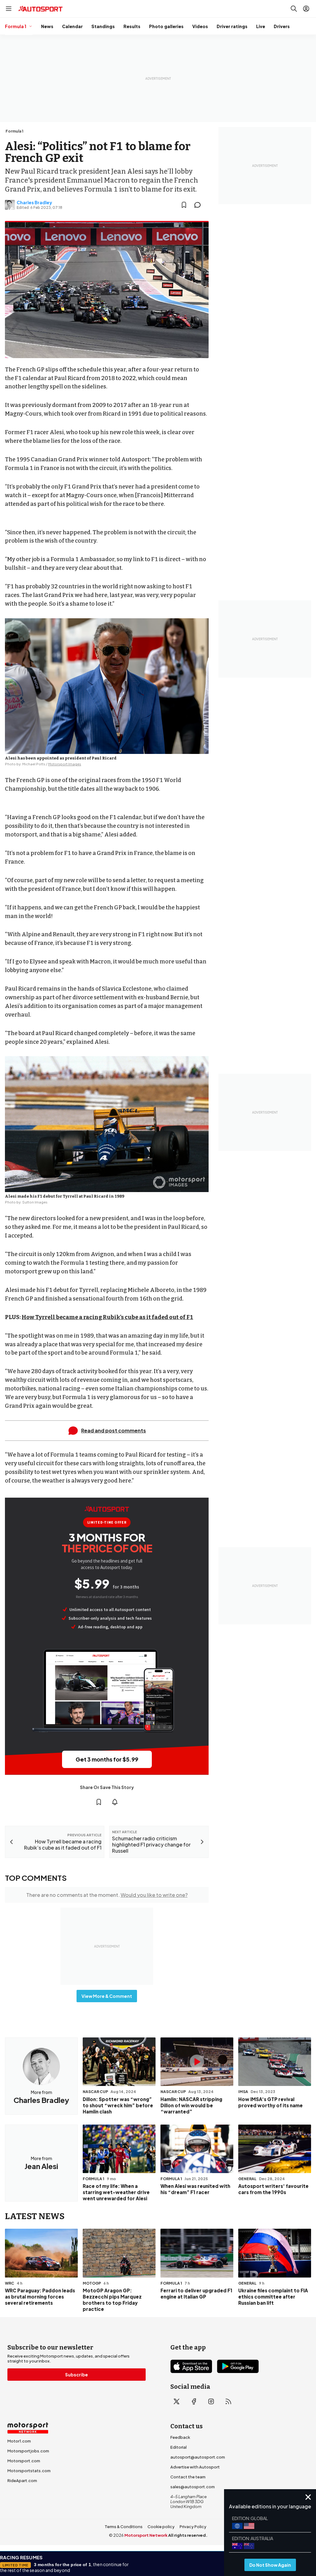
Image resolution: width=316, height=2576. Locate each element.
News (47, 26)
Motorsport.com (24, 2461)
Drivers (282, 26)
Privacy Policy (193, 2527)
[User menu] (306, 9)
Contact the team (188, 2477)
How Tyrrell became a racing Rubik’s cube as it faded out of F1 (107, 1317)
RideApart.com (22, 2481)
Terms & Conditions (124, 2527)
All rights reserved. (188, 2535)
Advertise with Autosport (195, 2467)
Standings (103, 26)
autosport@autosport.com (198, 2457)
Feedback (180, 2437)
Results (132, 26)
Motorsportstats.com (29, 2471)
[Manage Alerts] (115, 1802)
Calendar (72, 26)
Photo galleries (166, 26)
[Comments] (199, 205)
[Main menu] (9, 9)
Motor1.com (19, 2441)
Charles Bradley (34, 202)
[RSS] (228, 2401)
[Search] (294, 9)
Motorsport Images (65, 764)
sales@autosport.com (193, 2487)
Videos (200, 26)
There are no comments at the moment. (107, 1895)
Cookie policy (161, 2527)
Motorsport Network (146, 2535)
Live (261, 26)
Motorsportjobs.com (28, 2451)
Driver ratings (232, 26)
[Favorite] (184, 205)
